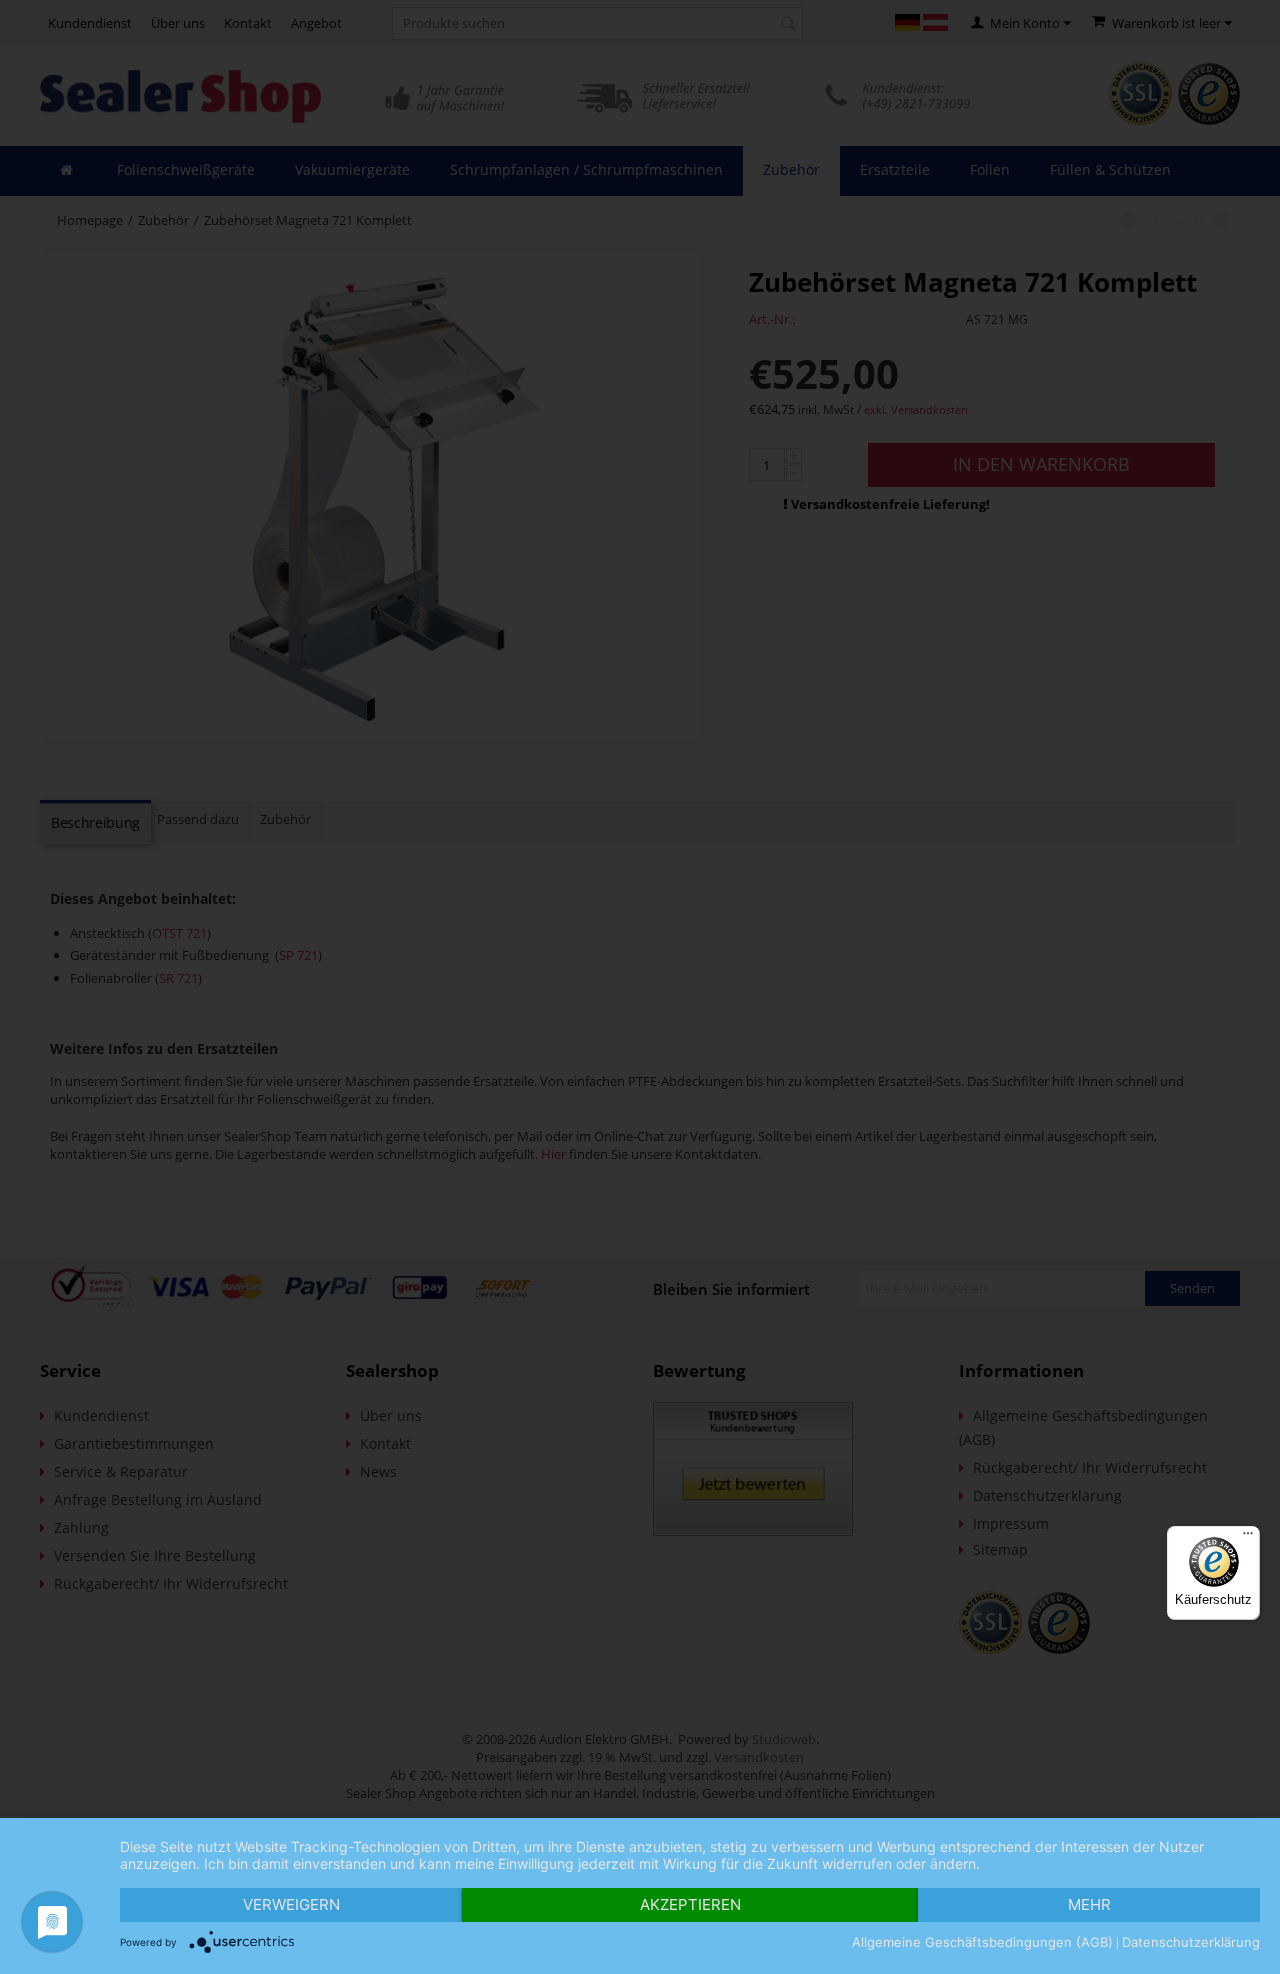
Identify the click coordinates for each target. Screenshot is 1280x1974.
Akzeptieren (690, 1904)
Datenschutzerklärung (1191, 1942)
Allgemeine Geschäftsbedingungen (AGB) (982, 1942)
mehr (1089, 1904)
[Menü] (1248, 1538)
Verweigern (291, 1904)
